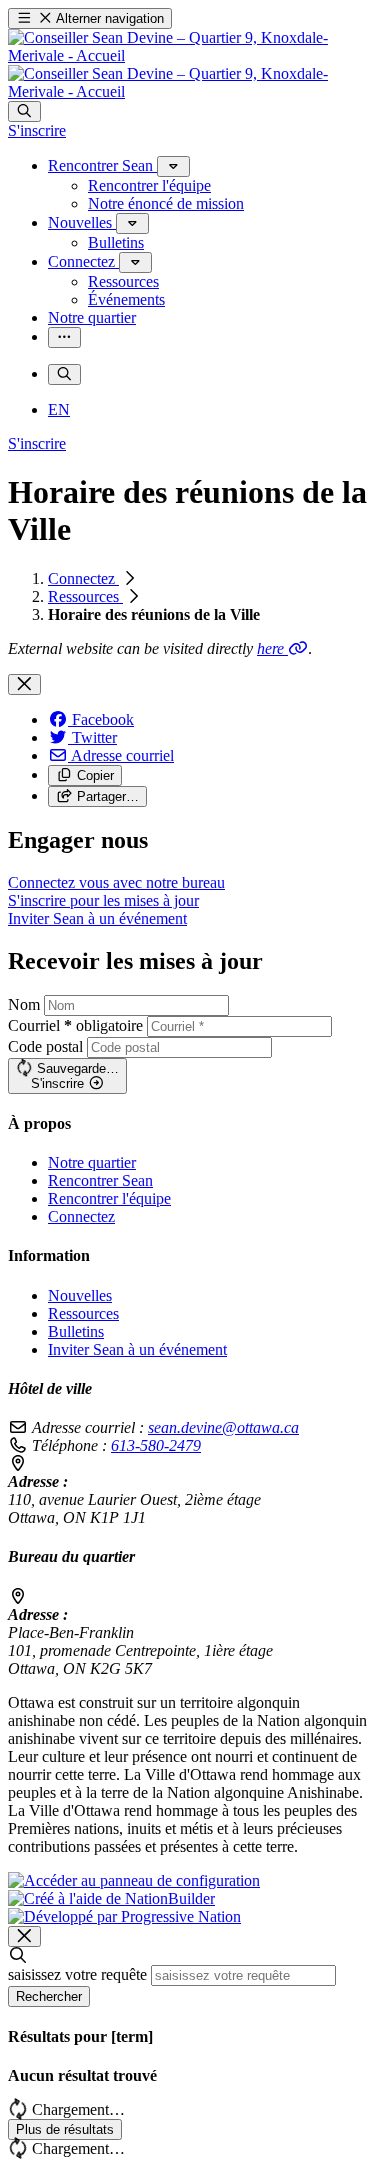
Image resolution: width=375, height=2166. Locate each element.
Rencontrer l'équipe (109, 1198)
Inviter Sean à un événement (137, 1349)
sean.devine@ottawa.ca (223, 1427)
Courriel (75, 1025)
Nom (24, 1004)
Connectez (83, 578)
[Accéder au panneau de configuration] (134, 1880)
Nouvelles (80, 1295)
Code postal (45, 1046)
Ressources (85, 596)
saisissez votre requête (77, 1974)
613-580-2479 (156, 1445)
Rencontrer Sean (100, 1180)
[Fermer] (24, 684)
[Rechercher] (24, 111)
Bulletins (76, 1331)
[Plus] (173, 166)
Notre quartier (92, 1162)
